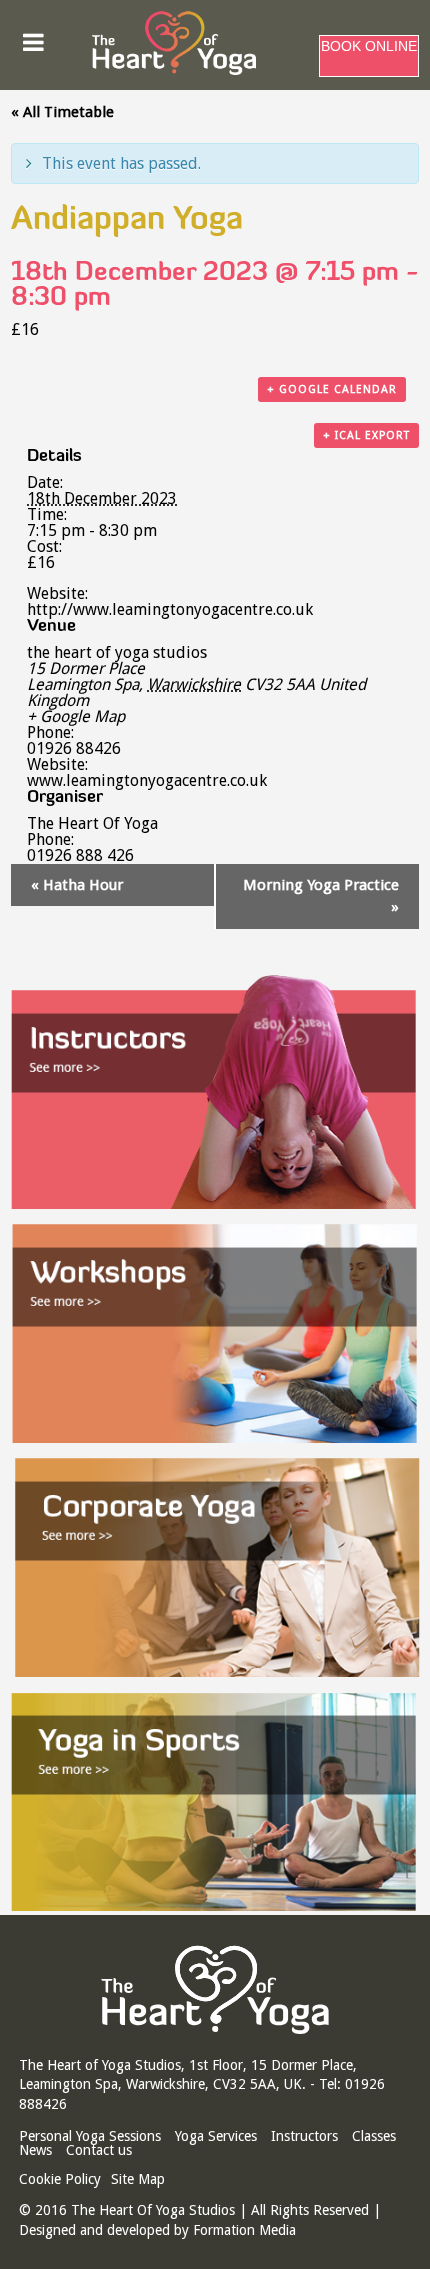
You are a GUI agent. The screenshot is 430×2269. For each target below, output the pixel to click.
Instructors (304, 2136)
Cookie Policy (60, 2179)
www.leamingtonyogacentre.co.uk (147, 780)
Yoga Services (216, 2136)
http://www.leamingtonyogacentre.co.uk (170, 609)
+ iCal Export (366, 435)
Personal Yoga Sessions (90, 2136)
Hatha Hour (77, 885)
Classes (374, 2136)
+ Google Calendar (332, 389)
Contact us (99, 2150)
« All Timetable (62, 112)
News (35, 2150)
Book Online (369, 46)
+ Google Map (76, 717)
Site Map (138, 2179)
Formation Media (244, 2230)
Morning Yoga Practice (321, 896)
